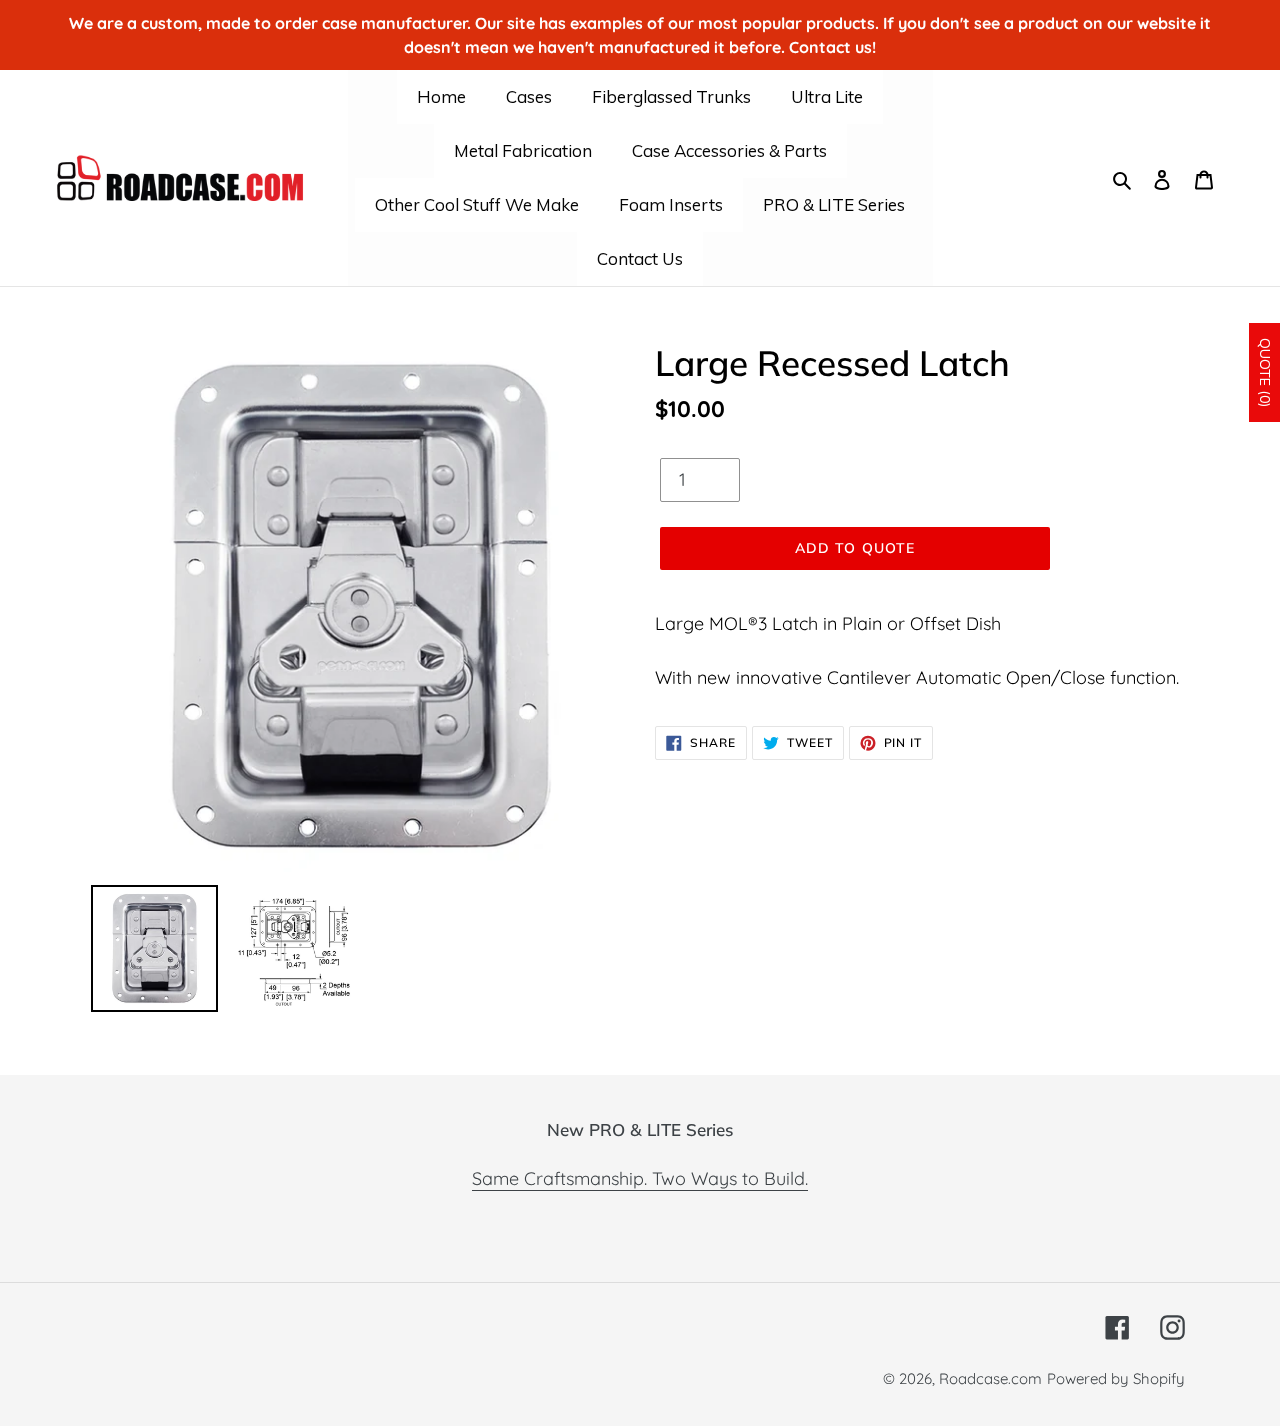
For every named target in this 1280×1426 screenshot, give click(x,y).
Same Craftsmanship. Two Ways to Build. (640, 1178)
